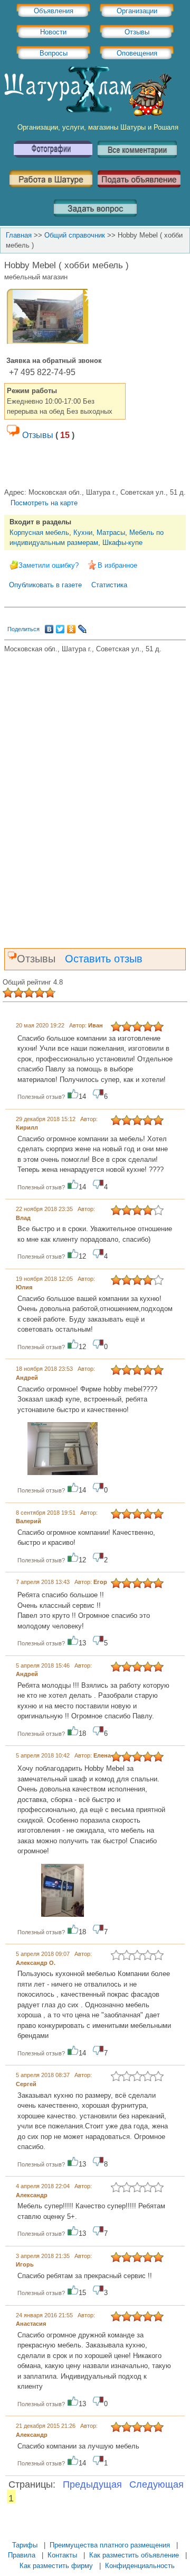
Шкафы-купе (122, 543)
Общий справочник (75, 235)
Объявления (54, 11)
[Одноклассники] (72, 629)
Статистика (109, 585)
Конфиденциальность (140, 2566)
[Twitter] (60, 629)
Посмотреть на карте (44, 503)
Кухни (83, 533)
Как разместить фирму (56, 2566)
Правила (22, 2555)
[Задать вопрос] (95, 220)
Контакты (62, 2555)
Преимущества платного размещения (110, 2545)
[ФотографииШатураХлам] (53, 162)
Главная (19, 235)
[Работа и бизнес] (51, 191)
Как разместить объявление (134, 2555)
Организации (137, 11)
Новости (53, 32)
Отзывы (137, 32)
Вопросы (54, 53)
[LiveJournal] (83, 629)
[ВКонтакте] (49, 629)
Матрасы (111, 533)
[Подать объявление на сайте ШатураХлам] (139, 191)
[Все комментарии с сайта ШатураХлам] (137, 162)
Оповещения (137, 53)
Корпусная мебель (39, 533)
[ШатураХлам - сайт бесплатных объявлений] (87, 114)
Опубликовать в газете (45, 585)
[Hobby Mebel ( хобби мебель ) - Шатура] (48, 340)
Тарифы (25, 2545)
